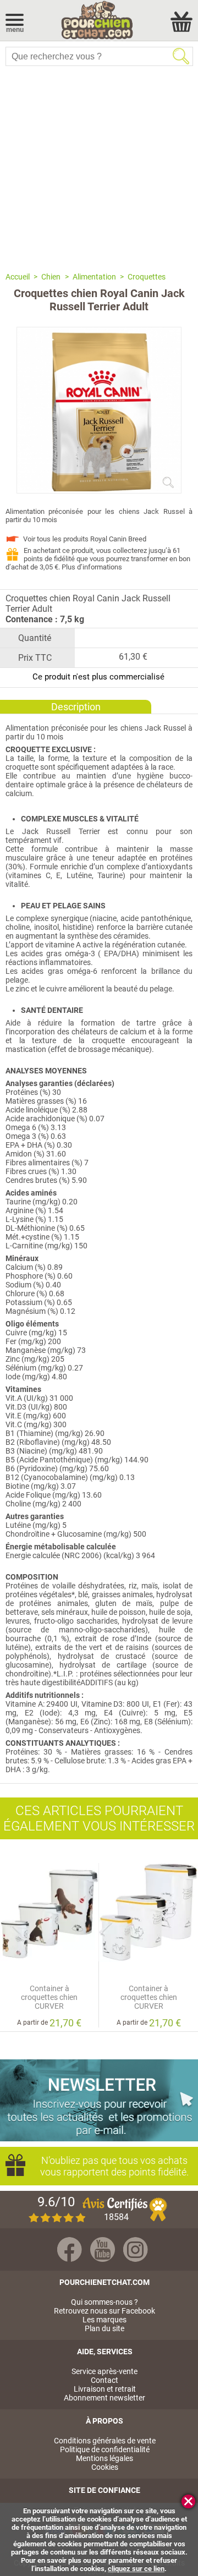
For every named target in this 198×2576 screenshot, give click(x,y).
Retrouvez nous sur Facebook (105, 2311)
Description (76, 707)
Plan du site (105, 2328)
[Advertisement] (99, 168)
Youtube (103, 2249)
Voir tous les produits (85, 539)
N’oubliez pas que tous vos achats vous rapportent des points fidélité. (114, 2166)
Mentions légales (105, 2458)
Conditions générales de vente (105, 2441)
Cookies (105, 2467)
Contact (105, 2380)
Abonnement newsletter (105, 2398)
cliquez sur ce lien (136, 2569)
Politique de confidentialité (105, 2449)
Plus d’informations (92, 567)
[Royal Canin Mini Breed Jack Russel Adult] (99, 489)
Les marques (105, 2320)
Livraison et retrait (105, 2389)
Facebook (70, 2249)
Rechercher (181, 56)
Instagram (136, 2249)
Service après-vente (105, 2371)
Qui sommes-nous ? (105, 2302)
